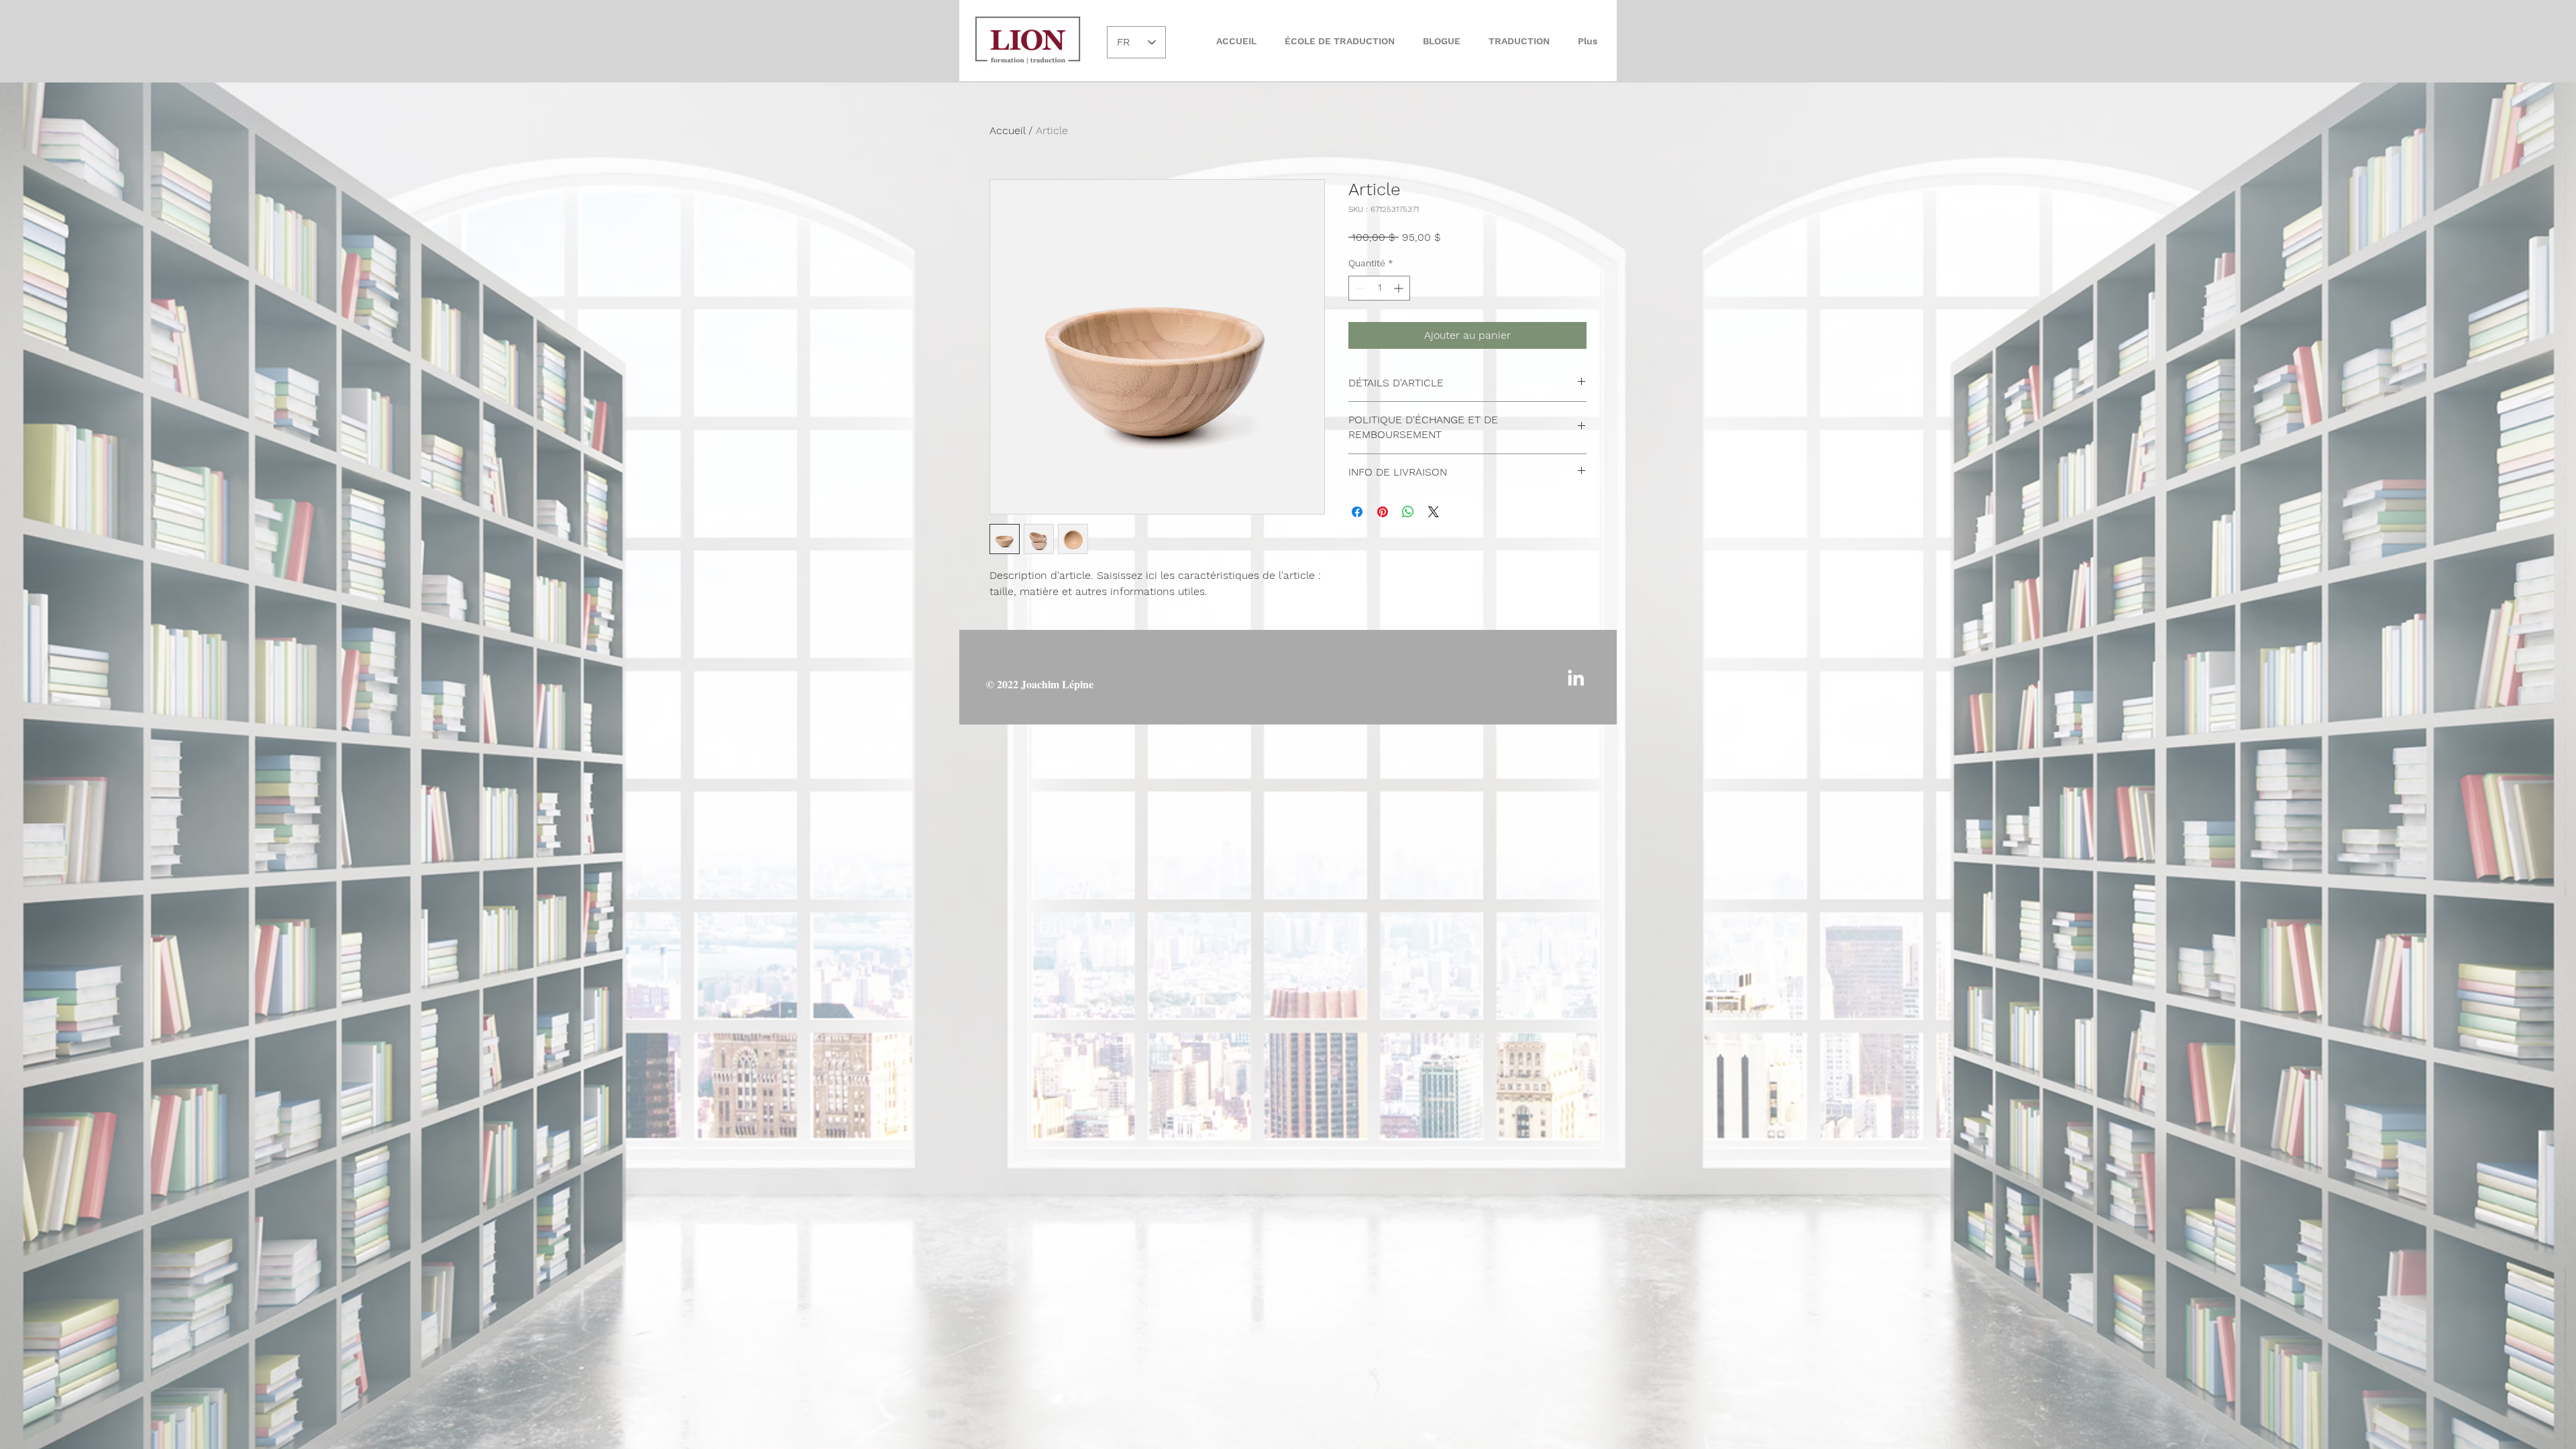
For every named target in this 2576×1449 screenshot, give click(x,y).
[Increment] (1400, 288)
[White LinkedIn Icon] (1576, 678)
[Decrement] (1359, 288)
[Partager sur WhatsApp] (1408, 512)
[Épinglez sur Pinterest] (1383, 512)
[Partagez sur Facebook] (1357, 512)
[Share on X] (1434, 512)
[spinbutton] (1379, 288)
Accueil (1007, 130)
